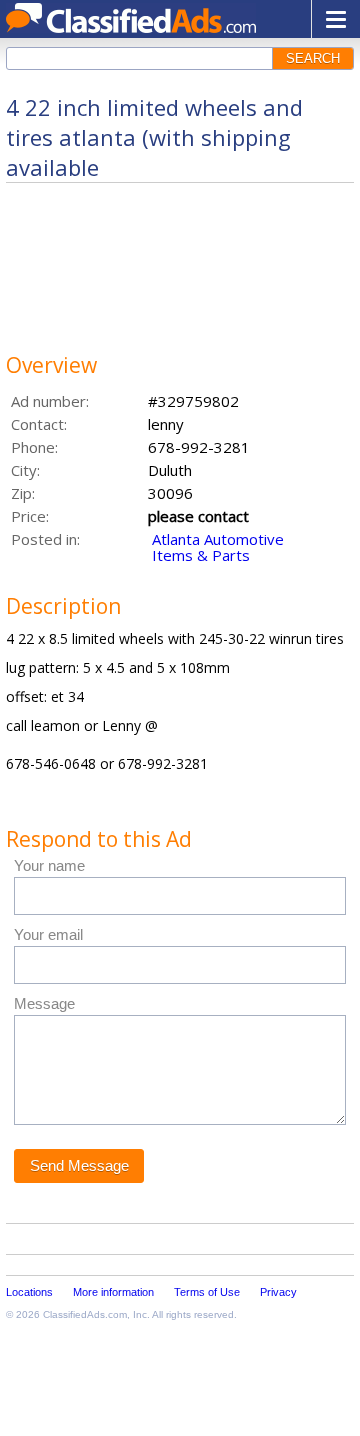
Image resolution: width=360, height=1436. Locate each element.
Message (44, 1003)
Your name (49, 865)
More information (113, 1292)
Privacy (278, 1292)
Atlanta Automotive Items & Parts (218, 547)
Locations (29, 1292)
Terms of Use (207, 1292)
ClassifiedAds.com (85, 1314)
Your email (48, 934)
